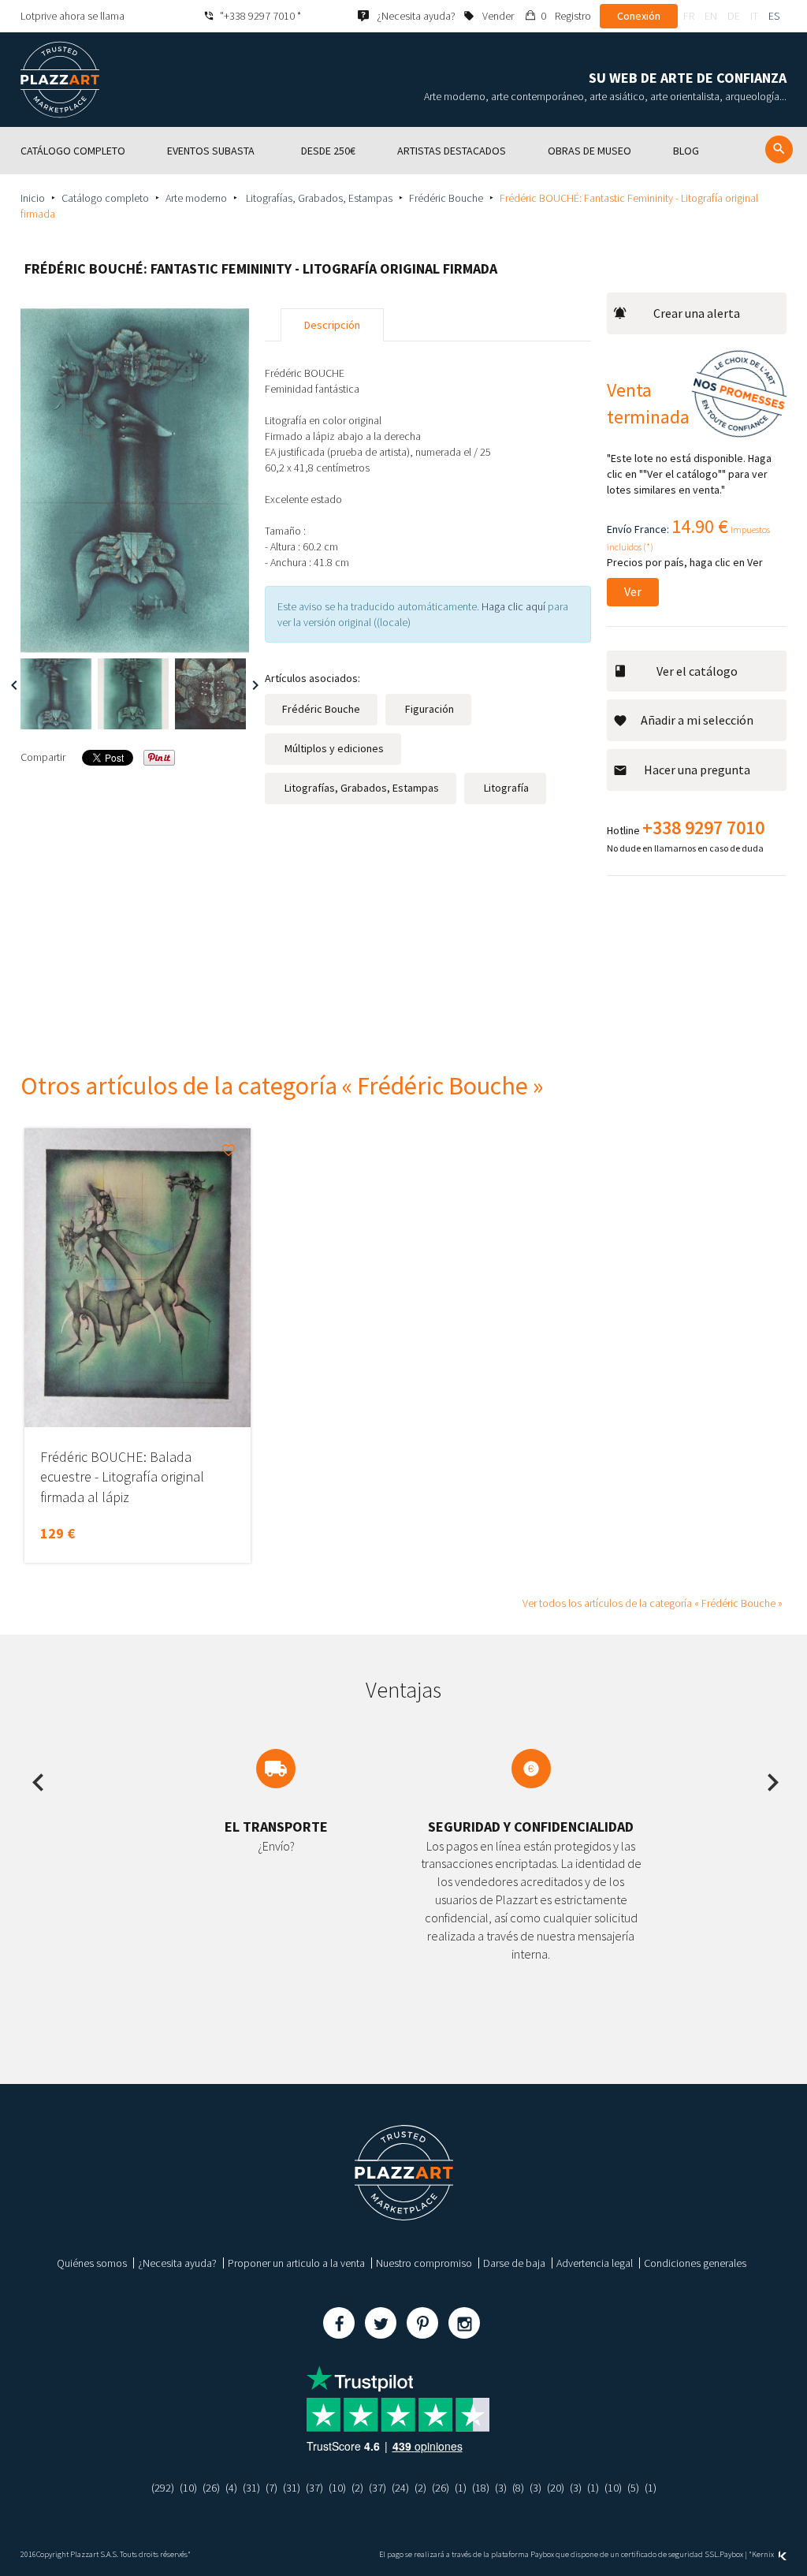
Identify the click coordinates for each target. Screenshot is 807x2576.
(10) (188, 2488)
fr (689, 16)
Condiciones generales (695, 2263)
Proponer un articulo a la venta (296, 2263)
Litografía (505, 788)
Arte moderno (196, 198)
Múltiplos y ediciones (333, 748)
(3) (501, 2488)
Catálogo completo (105, 198)
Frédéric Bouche (446, 198)
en (711, 16)
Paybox (731, 2554)
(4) (231, 2488)
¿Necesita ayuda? (177, 2263)
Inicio (33, 198)
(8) (518, 2488)
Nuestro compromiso (424, 2263)
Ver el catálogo (697, 671)
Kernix (764, 2554)
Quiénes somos (92, 2263)
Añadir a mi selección (697, 720)
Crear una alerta (697, 313)
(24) (400, 2488)
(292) (163, 2488)
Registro (573, 16)
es (774, 16)
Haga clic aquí (513, 606)
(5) (633, 2488)
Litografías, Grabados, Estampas (318, 198)
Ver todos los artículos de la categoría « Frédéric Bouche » (653, 1603)
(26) (211, 2488)
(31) (251, 2488)
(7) (271, 2488)
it (754, 16)
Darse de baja (514, 2263)
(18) (481, 2488)
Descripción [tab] (332, 325)
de (734, 16)
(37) (314, 2488)
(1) (461, 2488)
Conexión (639, 16)
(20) (556, 2488)
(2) (357, 2488)
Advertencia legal (595, 2263)
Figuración (428, 709)
